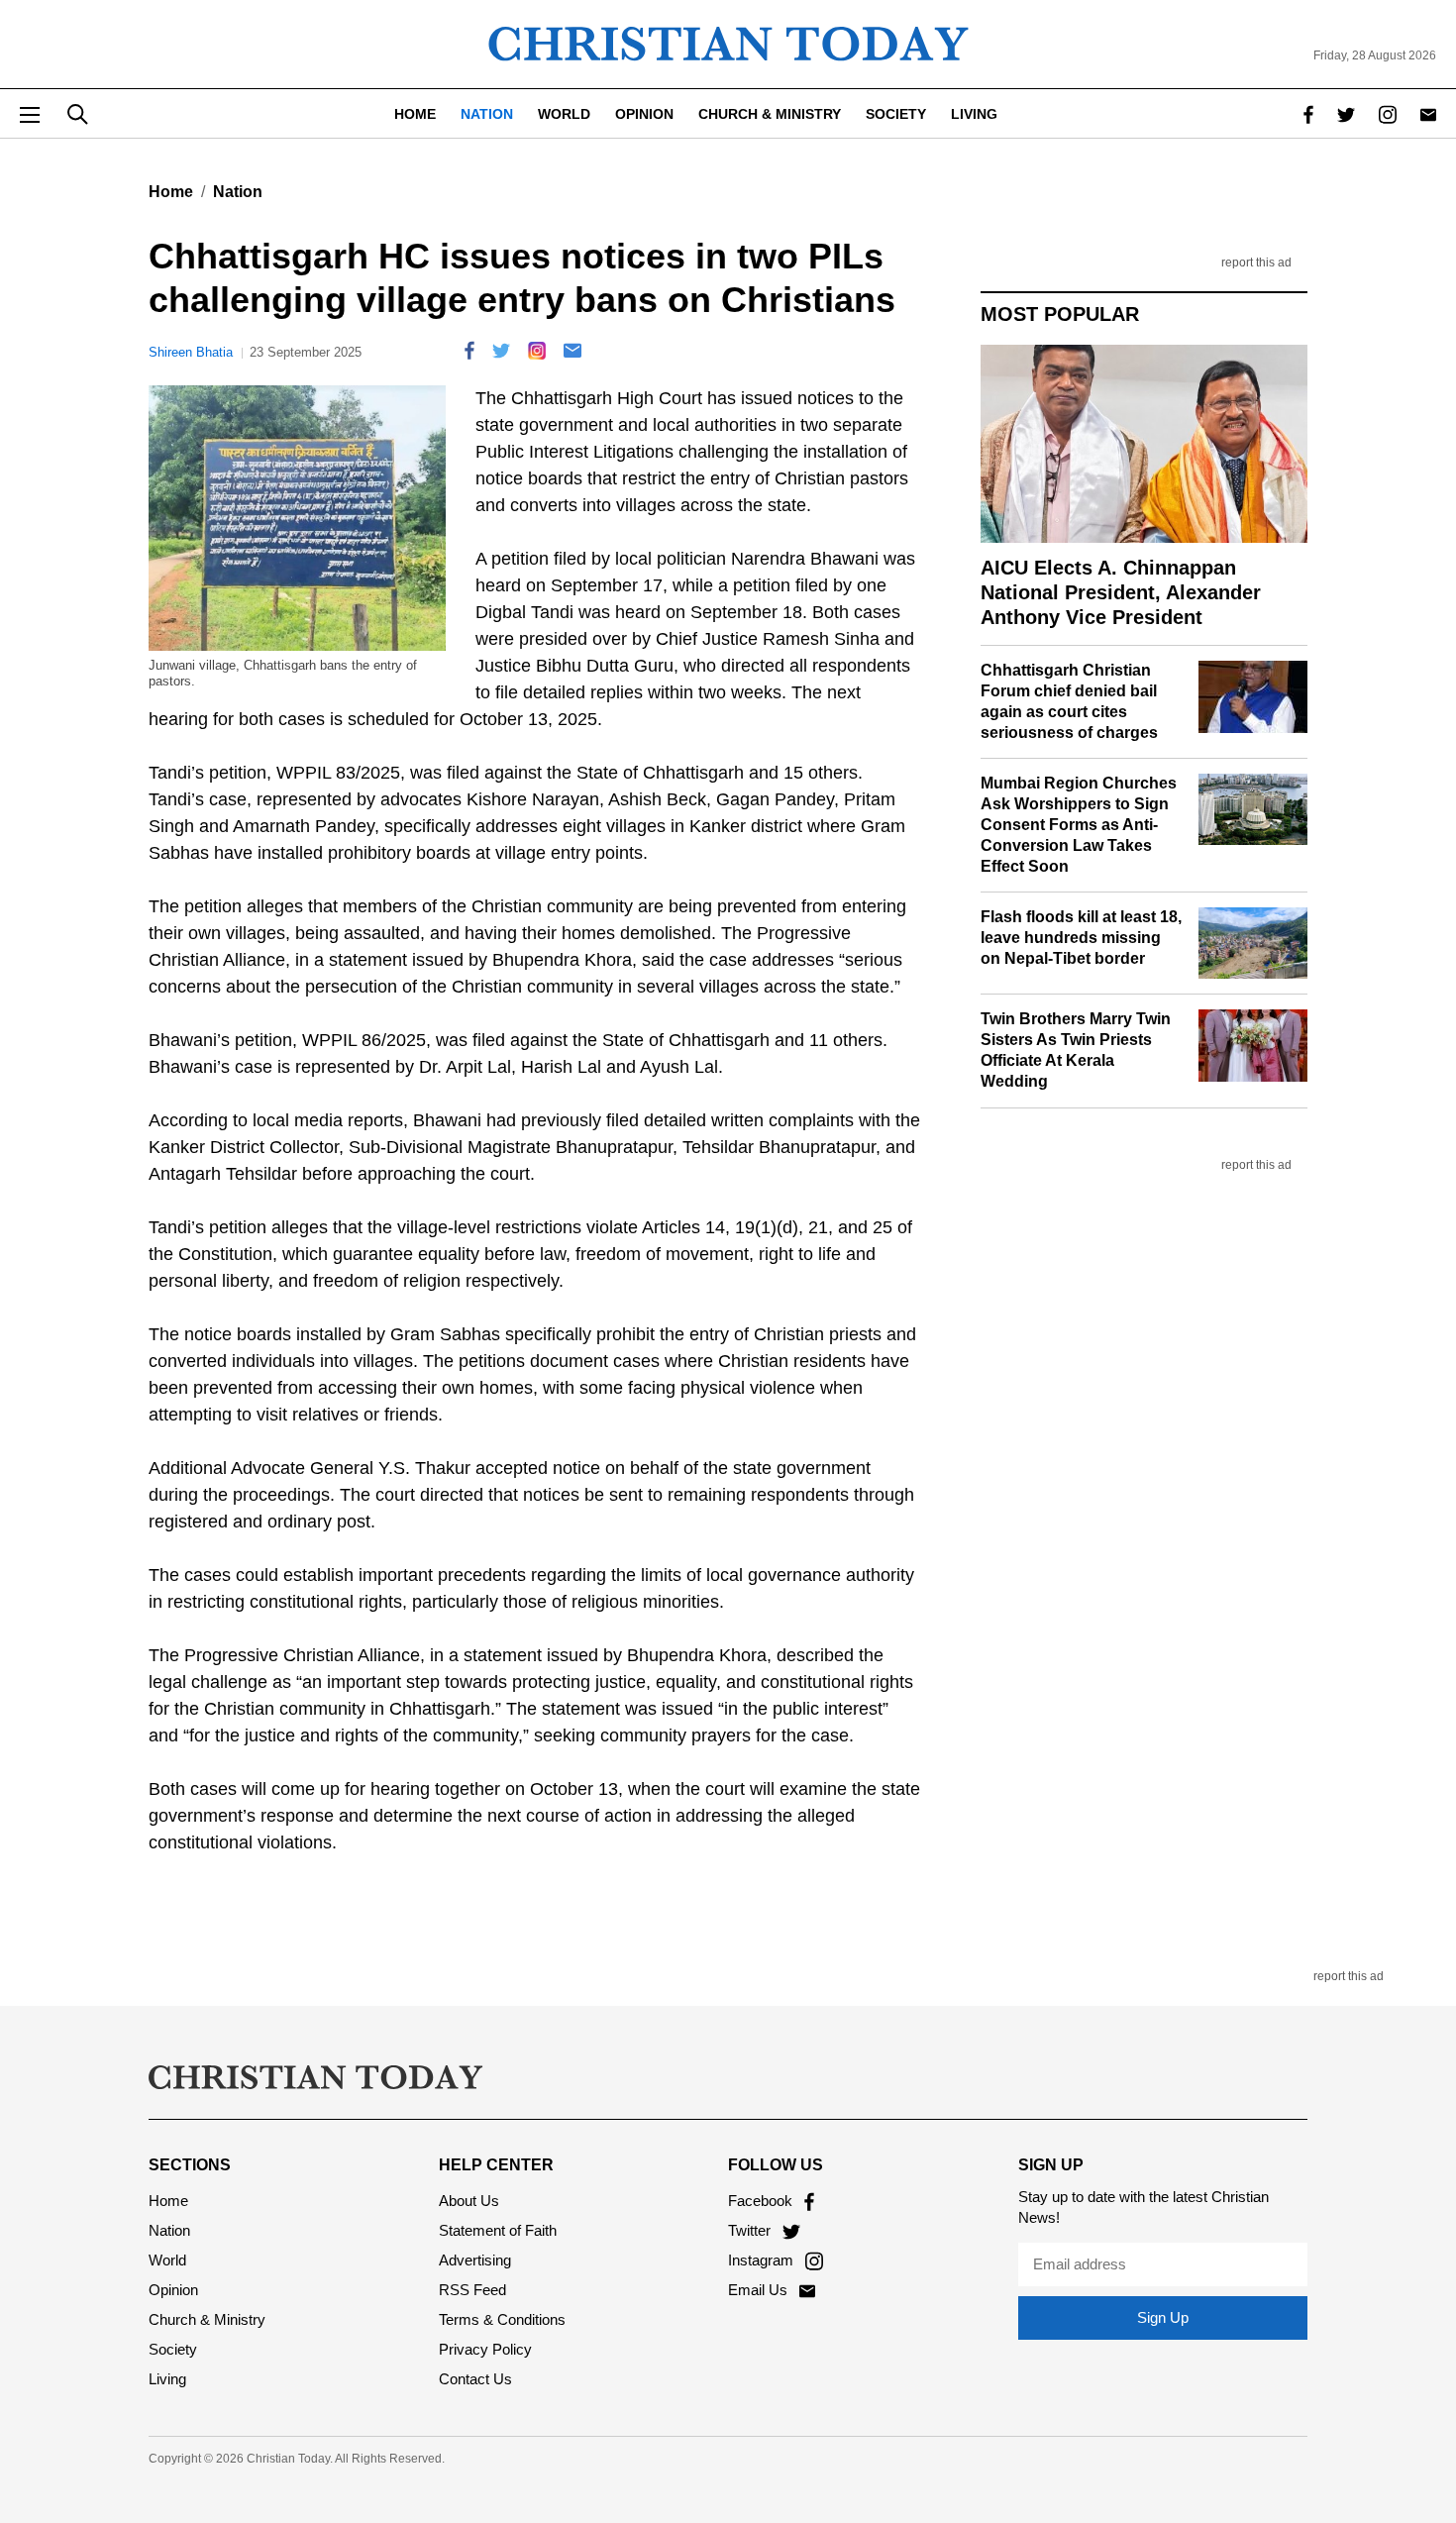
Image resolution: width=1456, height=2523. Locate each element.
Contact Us (475, 2379)
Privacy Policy (485, 2349)
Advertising (475, 2260)
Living (974, 114)
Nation (487, 114)
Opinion (644, 114)
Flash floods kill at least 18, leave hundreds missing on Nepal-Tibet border (1081, 938)
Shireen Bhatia (191, 352)
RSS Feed (472, 2290)
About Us (469, 2201)
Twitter (751, 2230)
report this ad (1256, 263)
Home (415, 114)
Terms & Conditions (502, 2319)
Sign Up (1163, 2317)
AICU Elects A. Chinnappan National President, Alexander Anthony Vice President (1121, 592)
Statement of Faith (498, 2230)
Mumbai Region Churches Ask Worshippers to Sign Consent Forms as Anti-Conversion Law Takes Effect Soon (1079, 824)
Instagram (763, 2260)
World (564, 114)
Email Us (760, 2290)
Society (896, 114)
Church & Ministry (770, 114)
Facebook (762, 2201)
